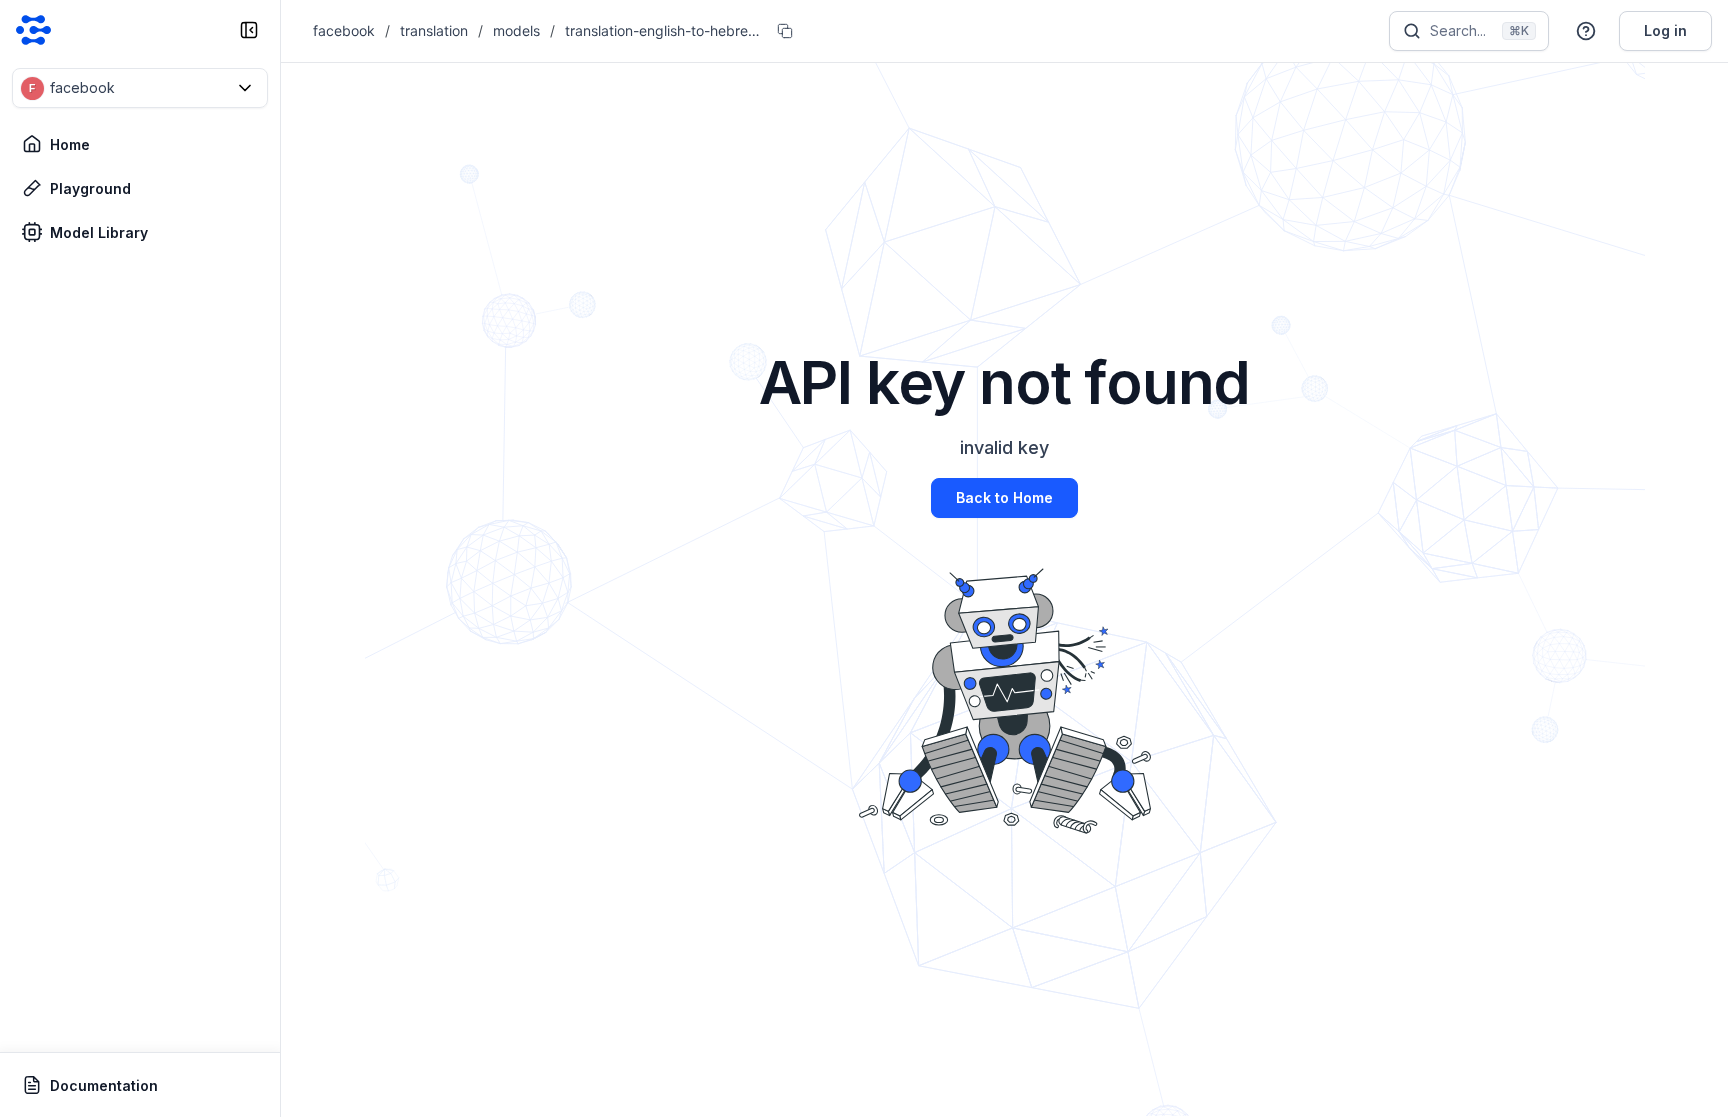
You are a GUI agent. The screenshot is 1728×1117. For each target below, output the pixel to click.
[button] (140, 88)
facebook (344, 30)
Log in (1665, 30)
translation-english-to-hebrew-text (665, 30)
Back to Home (1004, 497)
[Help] (1586, 31)
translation (434, 30)
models (516, 30)
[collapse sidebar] (249, 30)
